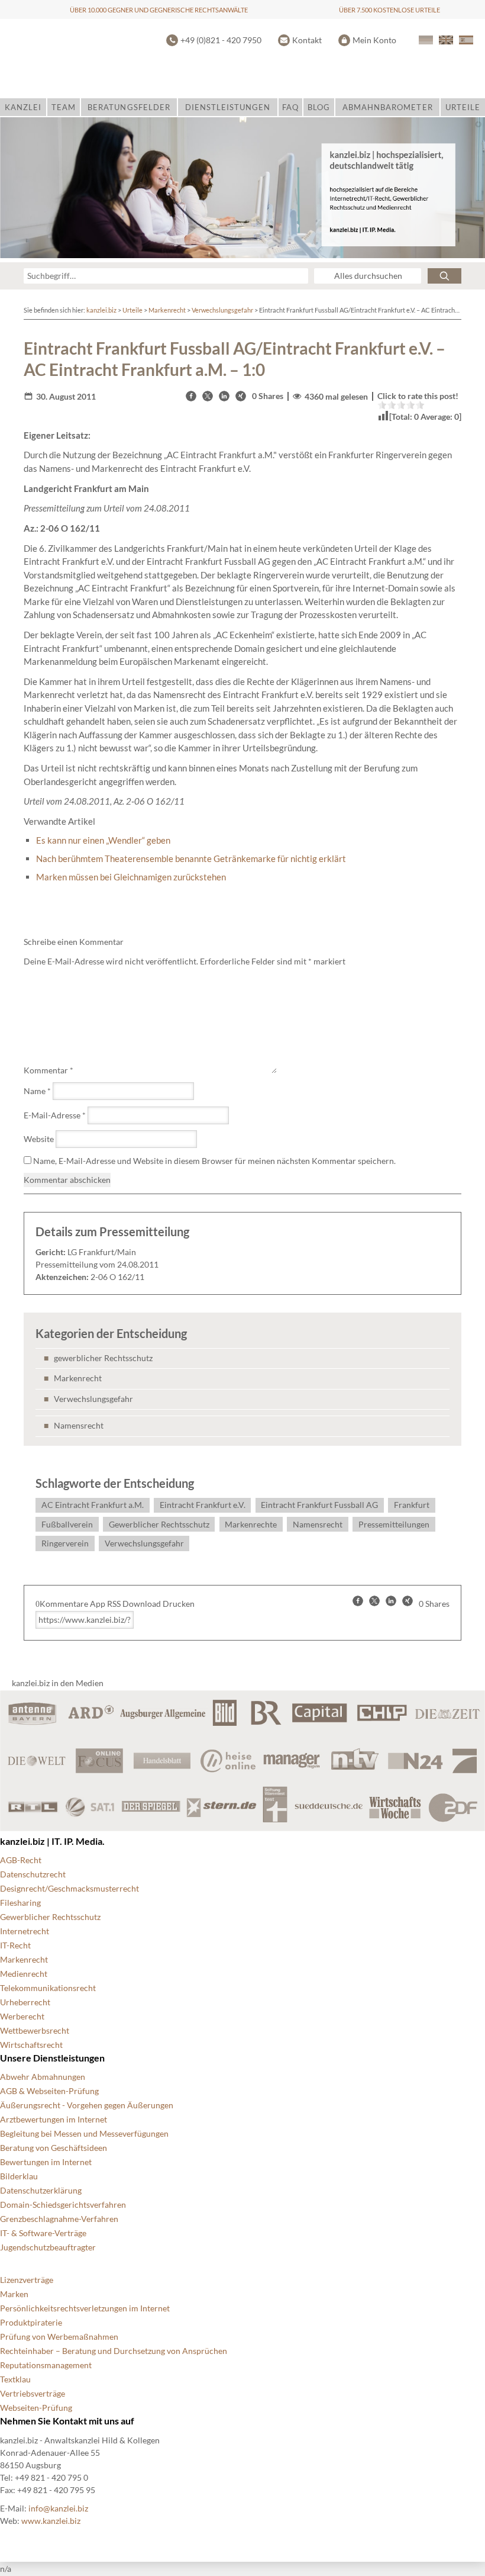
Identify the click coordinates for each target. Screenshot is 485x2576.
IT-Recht (15, 1945)
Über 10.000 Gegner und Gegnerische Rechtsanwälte (159, 10)
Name (37, 1091)
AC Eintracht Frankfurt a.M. (93, 1505)
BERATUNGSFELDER (129, 107)
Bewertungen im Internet (46, 2162)
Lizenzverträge (27, 2280)
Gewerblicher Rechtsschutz (159, 1524)
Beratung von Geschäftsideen (54, 2148)
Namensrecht (79, 1425)
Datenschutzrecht (33, 1874)
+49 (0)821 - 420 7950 (221, 40)
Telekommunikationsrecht (48, 1988)
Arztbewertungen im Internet (54, 2119)
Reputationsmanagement (46, 2365)
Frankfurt (412, 1505)
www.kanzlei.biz (51, 2521)
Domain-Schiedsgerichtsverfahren (63, 2204)
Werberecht (22, 2016)
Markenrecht (167, 310)
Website (39, 1139)
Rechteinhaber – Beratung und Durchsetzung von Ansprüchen (114, 2351)
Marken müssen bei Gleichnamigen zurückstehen (131, 877)
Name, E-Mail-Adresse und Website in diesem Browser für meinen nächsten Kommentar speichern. (214, 1161)
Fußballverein (67, 1524)
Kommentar (48, 1070)
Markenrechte (251, 1524)
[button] (191, 396)
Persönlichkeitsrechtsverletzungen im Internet (85, 2308)
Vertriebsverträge (33, 2393)
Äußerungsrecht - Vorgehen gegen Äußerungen (87, 2105)
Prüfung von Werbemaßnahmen (59, 2337)
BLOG (319, 107)
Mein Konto (374, 40)
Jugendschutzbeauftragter (48, 2247)
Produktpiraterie (31, 2322)
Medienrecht (24, 1974)
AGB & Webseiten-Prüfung (49, 2091)
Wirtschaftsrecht (31, 2045)
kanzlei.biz (101, 310)
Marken (14, 2294)
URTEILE (463, 107)
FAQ (290, 107)
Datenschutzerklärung (41, 2190)
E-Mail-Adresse (55, 1115)
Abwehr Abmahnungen (43, 2077)
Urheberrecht (25, 2002)
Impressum (262, 2540)
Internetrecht (25, 1931)
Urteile (132, 310)
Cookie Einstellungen (39, 2540)
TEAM (64, 107)
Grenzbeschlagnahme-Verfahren (59, 2219)
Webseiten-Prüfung (36, 2408)
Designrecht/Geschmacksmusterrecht (69, 1888)
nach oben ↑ (322, 2540)
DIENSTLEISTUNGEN (228, 107)
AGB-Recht (21, 1860)
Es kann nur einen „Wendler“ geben (103, 840)
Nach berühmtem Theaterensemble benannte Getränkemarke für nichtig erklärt (191, 858)
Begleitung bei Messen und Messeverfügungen (84, 2133)
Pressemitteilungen (394, 1524)
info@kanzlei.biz (58, 2508)
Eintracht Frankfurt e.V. (203, 1505)
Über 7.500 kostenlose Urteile (389, 10)
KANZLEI (23, 107)
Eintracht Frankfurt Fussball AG (319, 1505)
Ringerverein (65, 1543)
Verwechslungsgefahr (222, 310)
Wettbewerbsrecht (35, 2030)
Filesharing (20, 1903)
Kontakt (307, 40)
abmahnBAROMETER (388, 107)
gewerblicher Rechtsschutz (103, 1358)
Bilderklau (19, 2176)
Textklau (15, 2379)
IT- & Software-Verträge (43, 2233)
